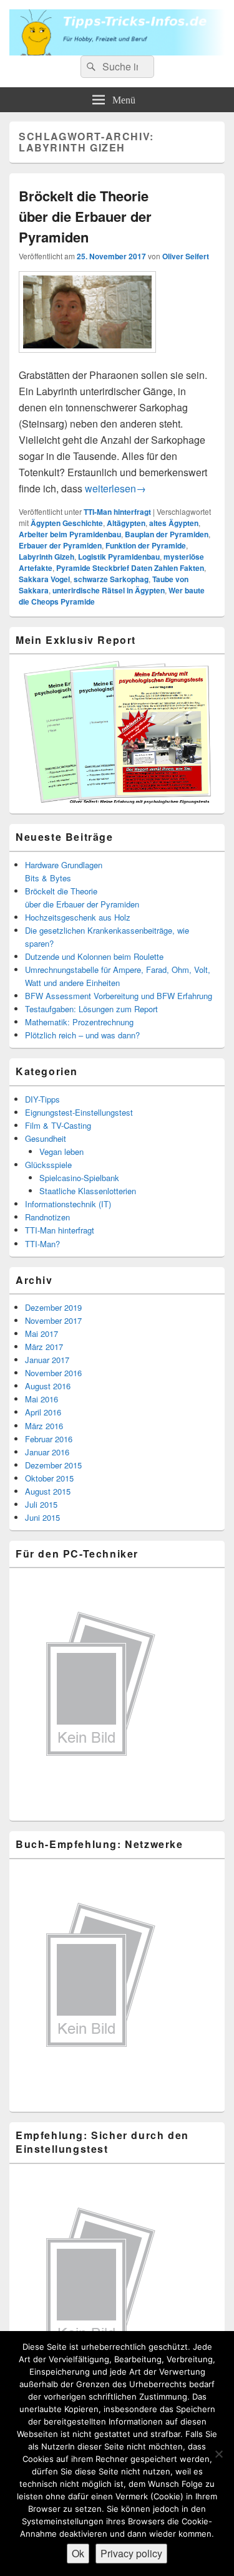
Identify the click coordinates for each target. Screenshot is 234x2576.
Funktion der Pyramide (146, 545)
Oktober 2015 (49, 1478)
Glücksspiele (48, 1165)
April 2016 (43, 1412)
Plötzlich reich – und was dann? (82, 1035)
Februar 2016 (49, 1439)
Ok (78, 2553)
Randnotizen (47, 1217)
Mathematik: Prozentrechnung (79, 1022)
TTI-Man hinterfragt (117, 512)
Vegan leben (61, 1152)
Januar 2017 (47, 1360)
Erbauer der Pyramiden (60, 545)
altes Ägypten (174, 523)
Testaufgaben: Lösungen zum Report (91, 1009)
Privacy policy (131, 2553)
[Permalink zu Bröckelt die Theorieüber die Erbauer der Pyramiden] (87, 359)
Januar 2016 (47, 1452)
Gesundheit (46, 1138)
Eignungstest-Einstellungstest (79, 1112)
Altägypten (126, 523)
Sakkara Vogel (44, 579)
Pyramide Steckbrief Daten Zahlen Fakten (130, 568)
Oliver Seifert (186, 256)
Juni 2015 (42, 1517)
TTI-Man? (42, 1244)
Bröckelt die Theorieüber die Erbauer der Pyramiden (85, 216)
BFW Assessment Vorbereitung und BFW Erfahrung (119, 996)
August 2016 (48, 1386)
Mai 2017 (41, 1333)
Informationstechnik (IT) (68, 1204)
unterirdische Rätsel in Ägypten (109, 590)
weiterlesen (115, 488)
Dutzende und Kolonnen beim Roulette (94, 956)
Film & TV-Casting (58, 1125)
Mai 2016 (41, 1399)
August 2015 (48, 1491)
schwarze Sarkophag (111, 579)
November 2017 (53, 1320)
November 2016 (53, 1373)
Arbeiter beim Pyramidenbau (70, 534)
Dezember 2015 (53, 1465)
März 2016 (44, 1426)
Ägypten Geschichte (67, 523)
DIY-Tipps (42, 1099)
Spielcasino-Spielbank (79, 1178)
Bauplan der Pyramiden (167, 534)
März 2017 (44, 1347)
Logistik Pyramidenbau (119, 557)
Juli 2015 (41, 1504)
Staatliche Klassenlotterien (88, 1191)
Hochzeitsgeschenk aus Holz (78, 917)
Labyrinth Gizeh (46, 557)
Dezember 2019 (53, 1307)
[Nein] (218, 2454)
